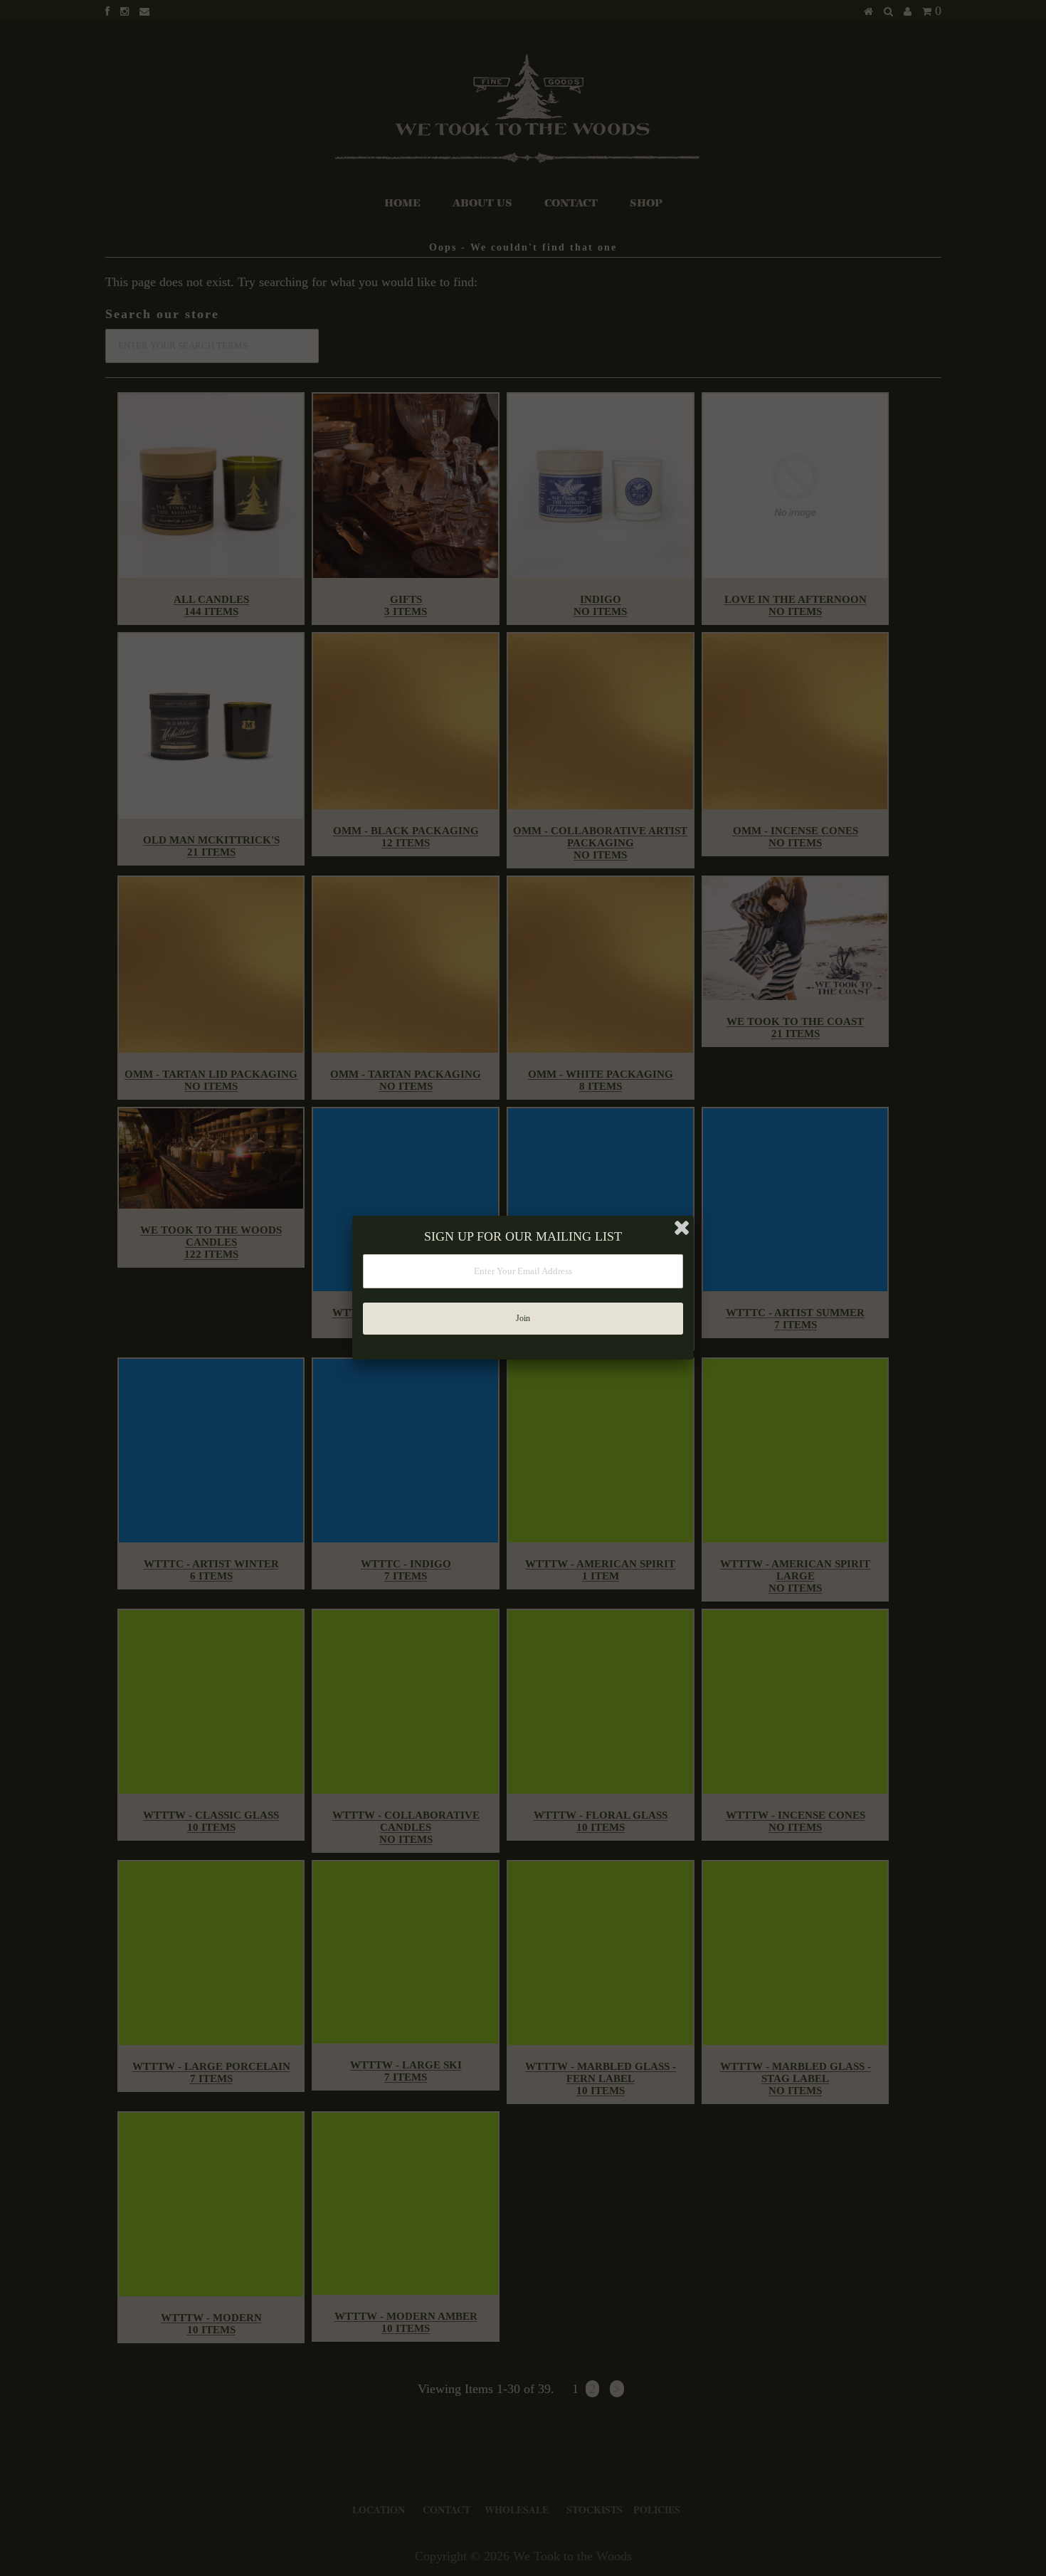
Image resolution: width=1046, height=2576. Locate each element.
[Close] (682, 1228)
